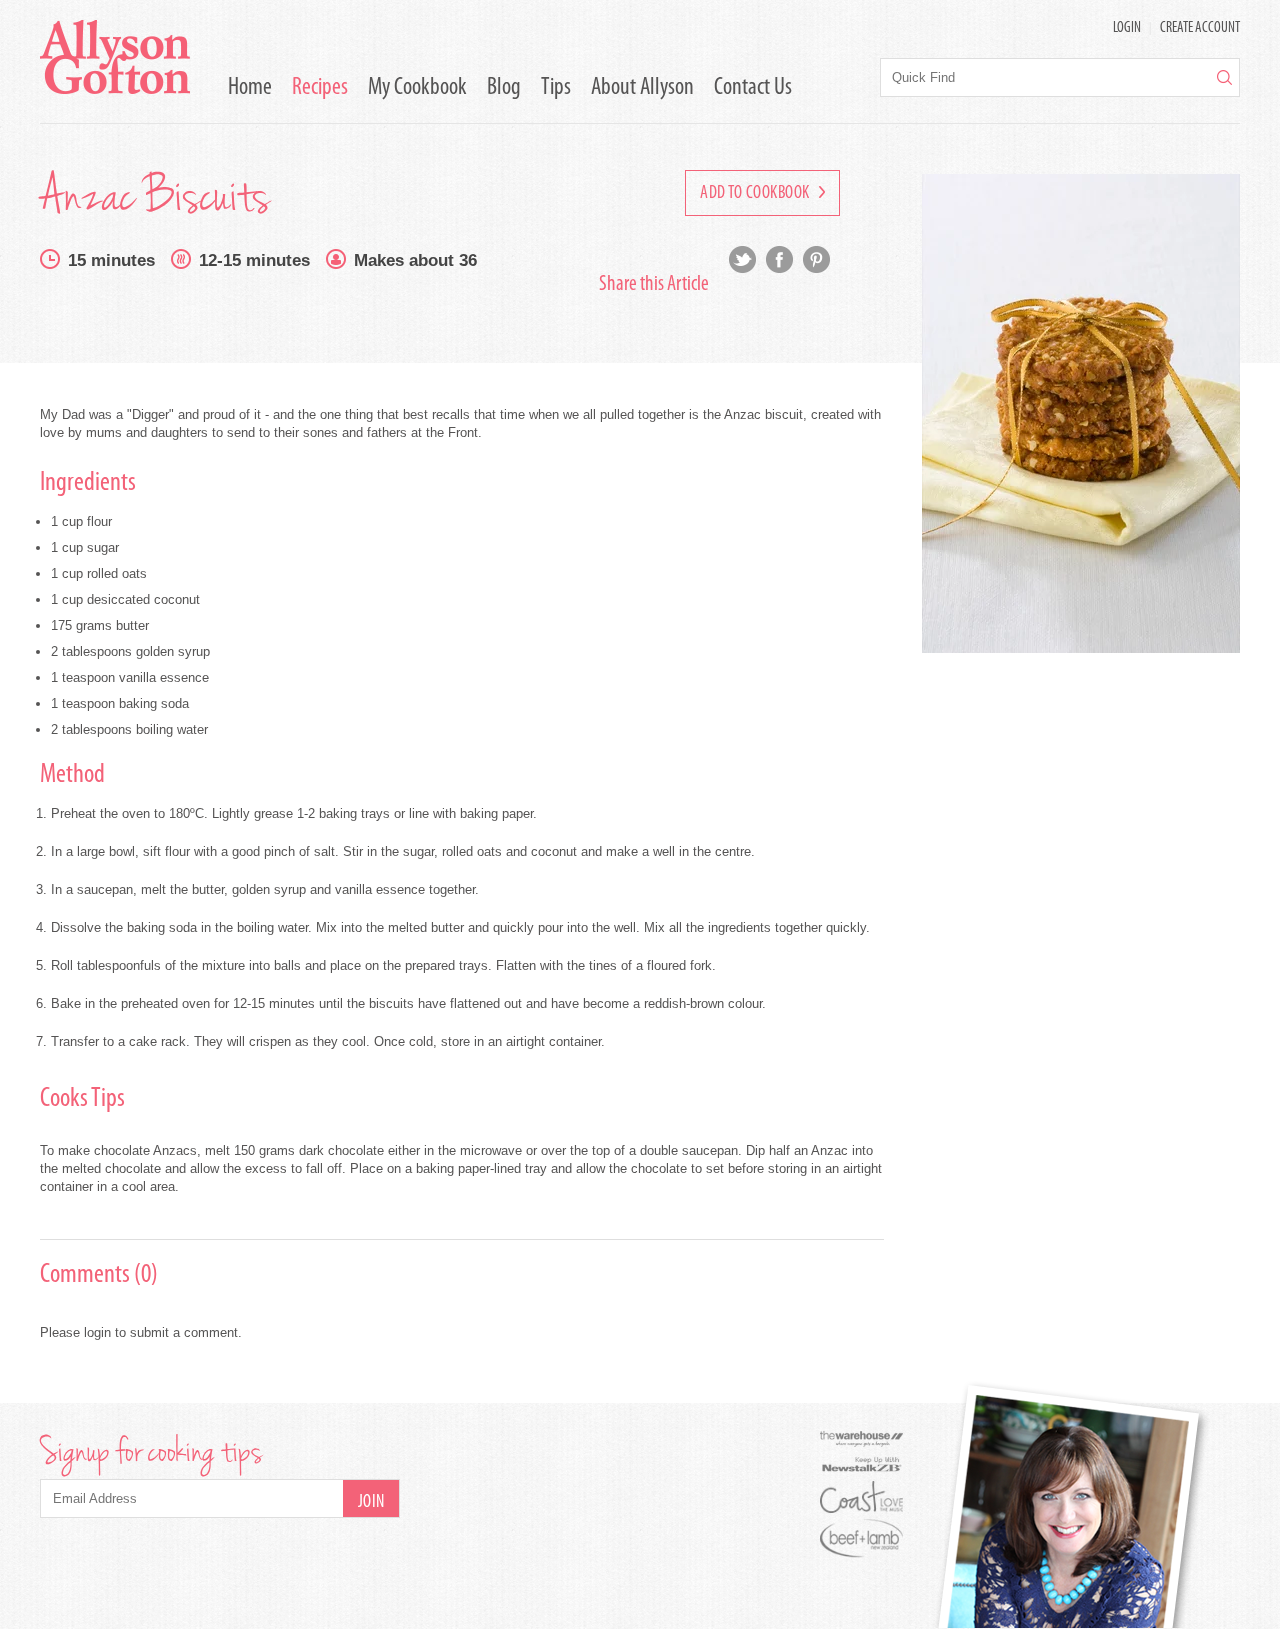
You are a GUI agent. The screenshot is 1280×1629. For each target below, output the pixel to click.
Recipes (320, 88)
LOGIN (1127, 28)
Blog (504, 88)
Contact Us (753, 88)
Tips (556, 88)
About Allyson (642, 88)
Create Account (1200, 28)
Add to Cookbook (756, 194)
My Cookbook (417, 88)
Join (371, 1503)
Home (250, 88)
